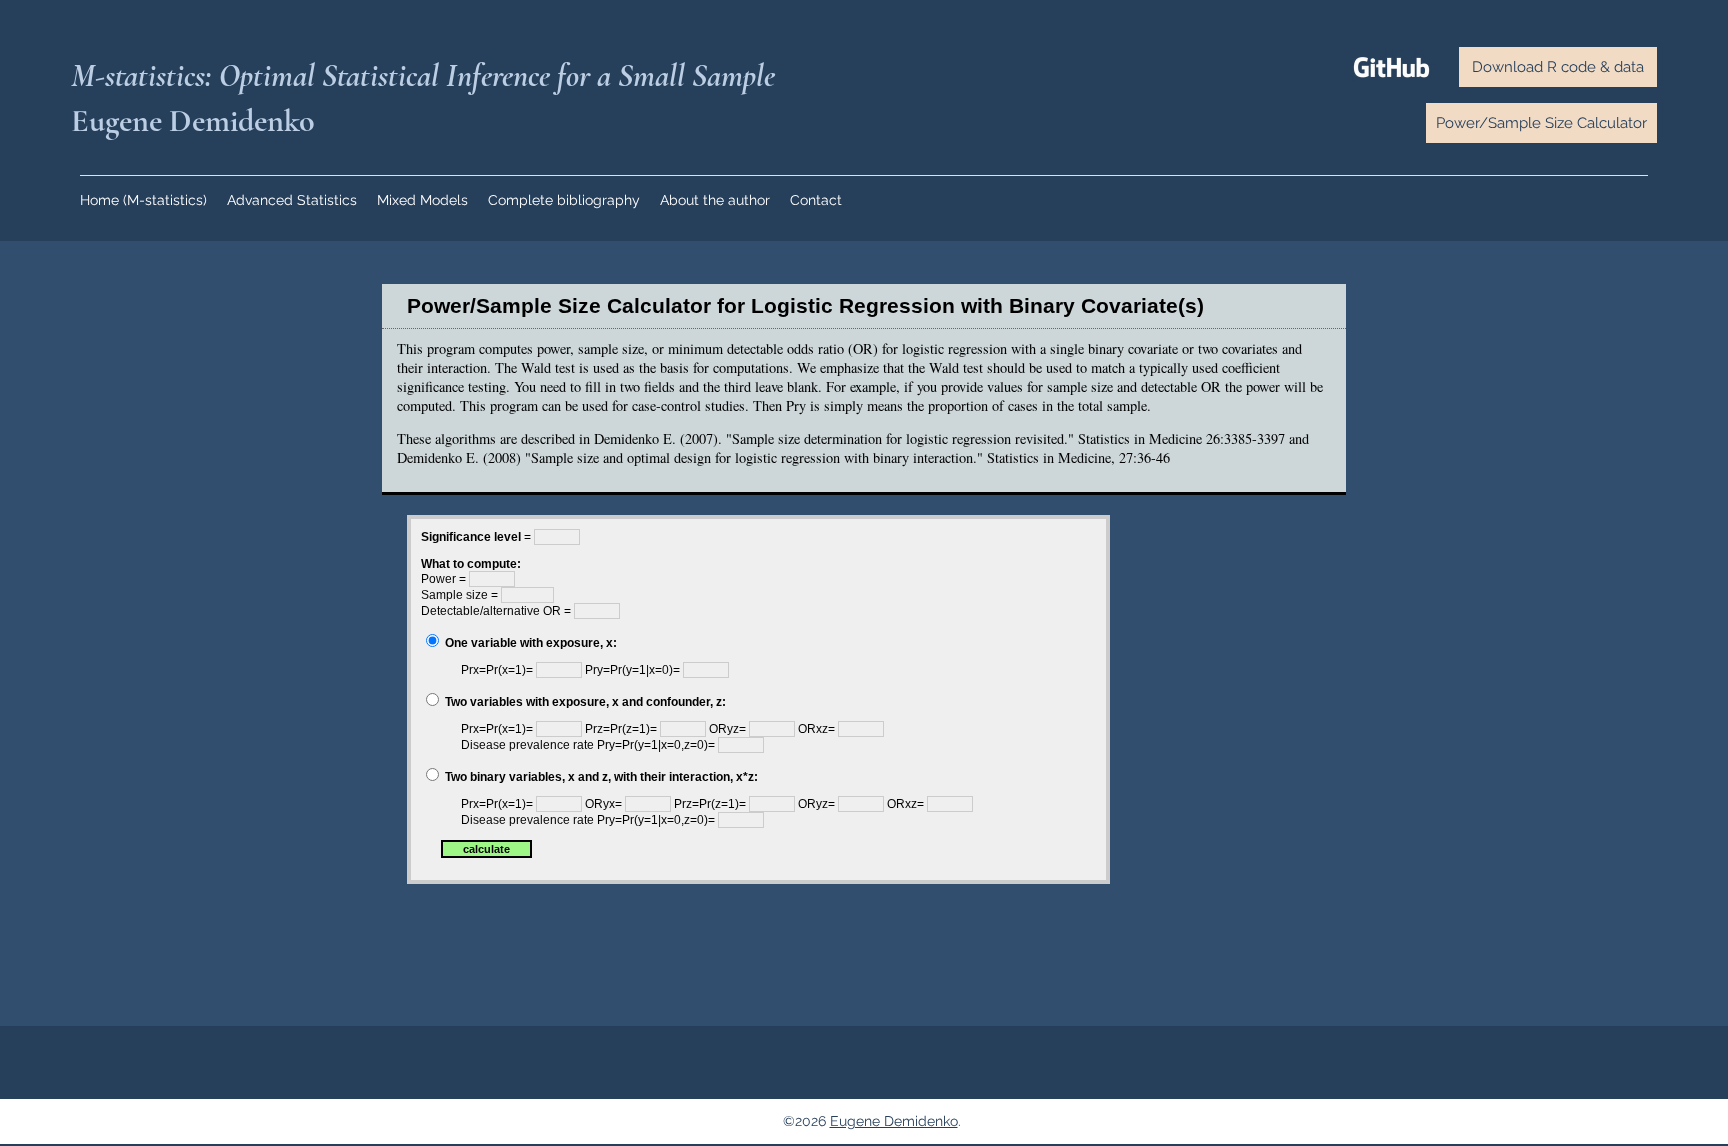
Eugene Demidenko (894, 1121)
